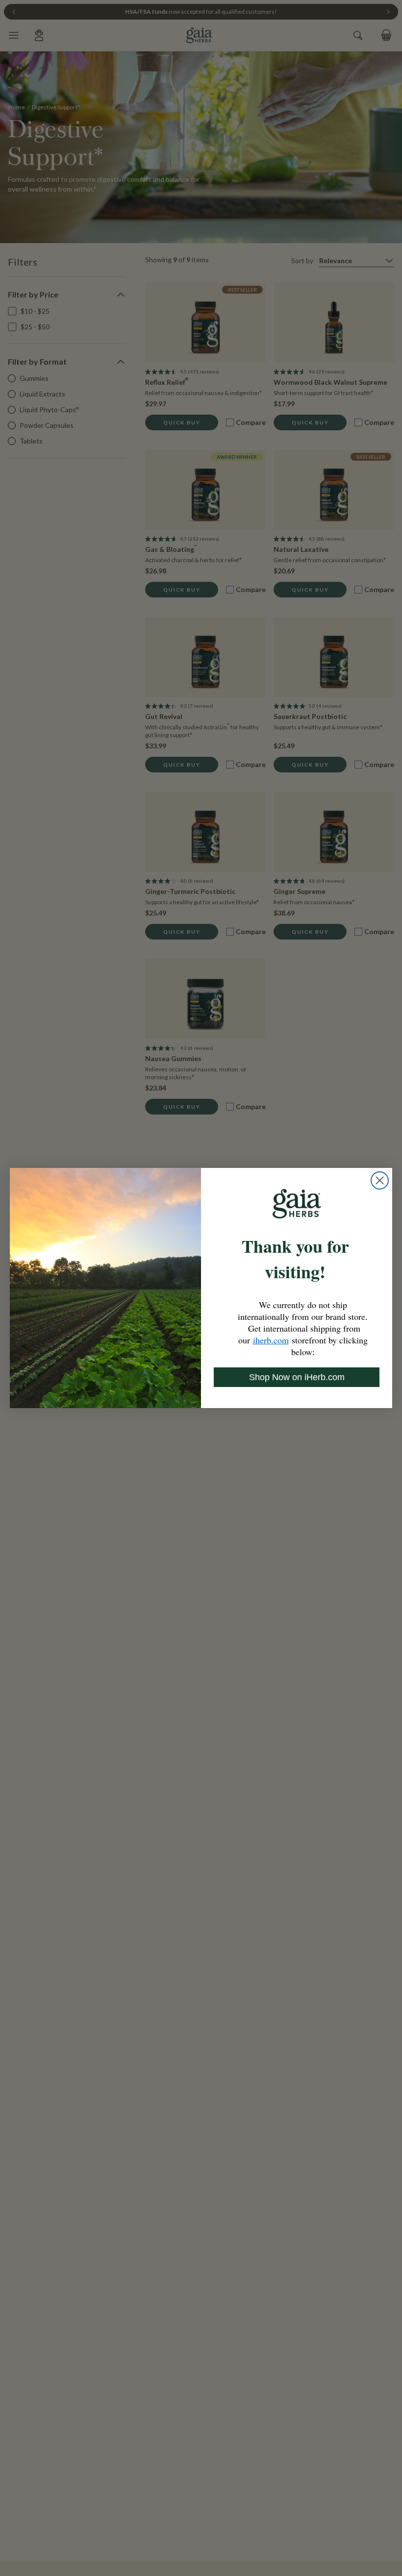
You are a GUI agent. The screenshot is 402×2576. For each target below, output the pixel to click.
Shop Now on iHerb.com (297, 1377)
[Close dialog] (380, 1180)
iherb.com (271, 1340)
